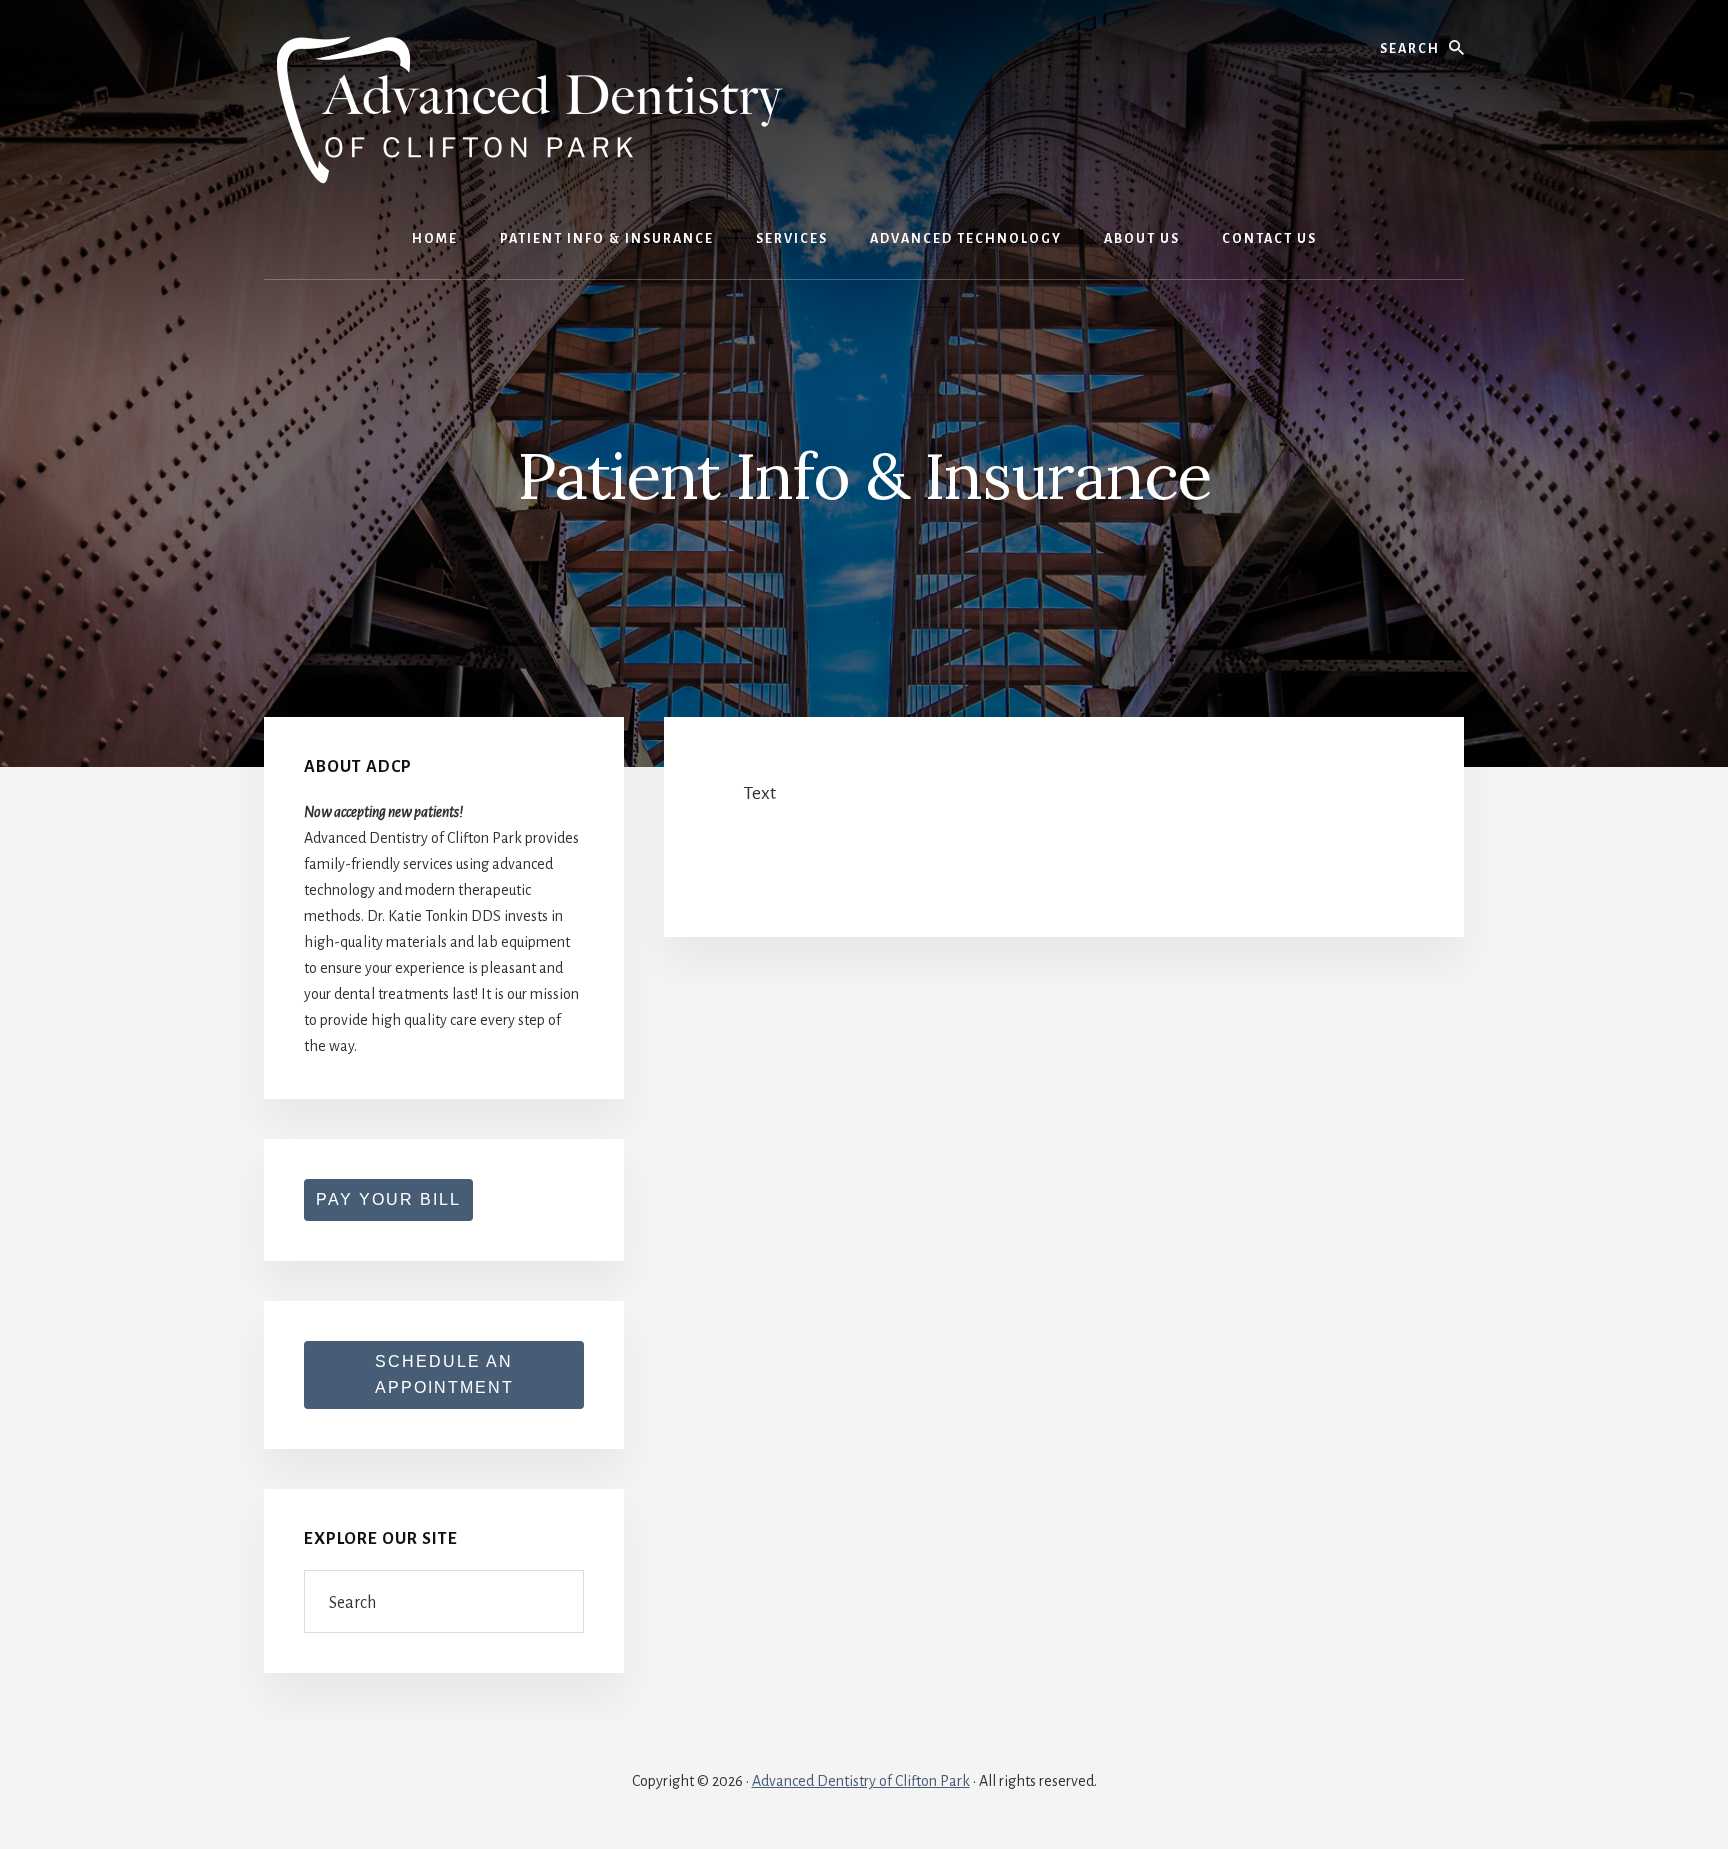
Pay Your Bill (388, 1199)
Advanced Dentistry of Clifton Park (861, 1781)
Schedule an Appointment (444, 1374)
